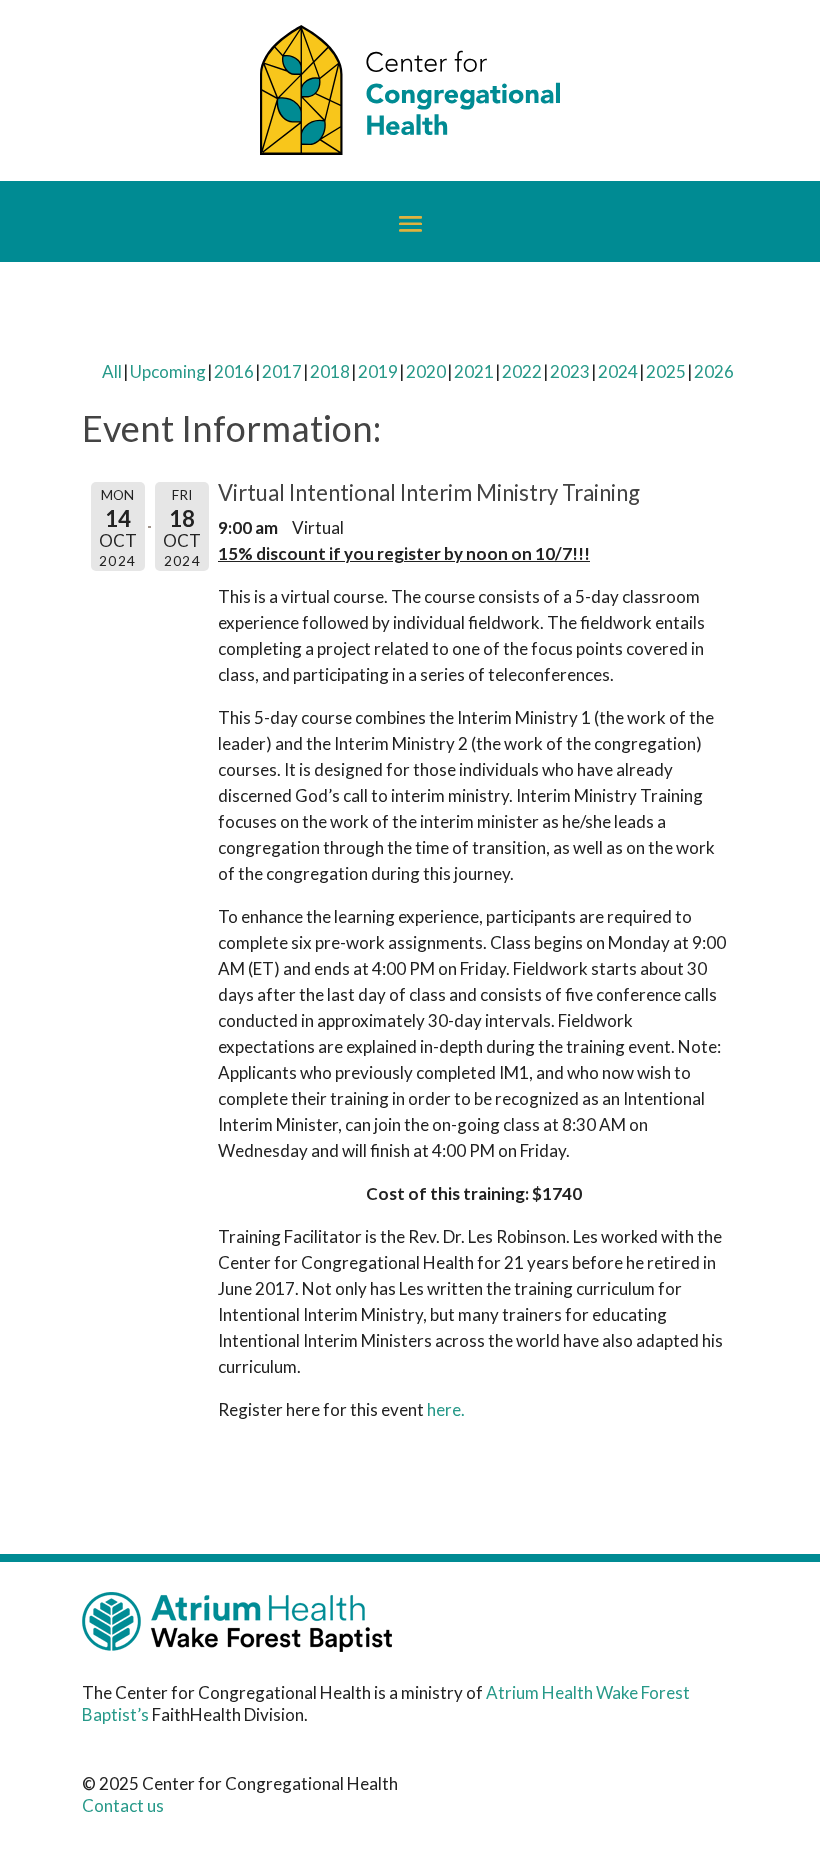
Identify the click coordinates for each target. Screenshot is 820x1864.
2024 (618, 371)
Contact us (123, 1805)
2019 (378, 371)
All (112, 371)
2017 (282, 371)
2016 (234, 371)
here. (447, 1409)
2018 (330, 371)
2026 (714, 371)
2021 (474, 371)
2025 (666, 371)
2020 (426, 371)
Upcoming (168, 371)
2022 (522, 371)
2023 (570, 371)
